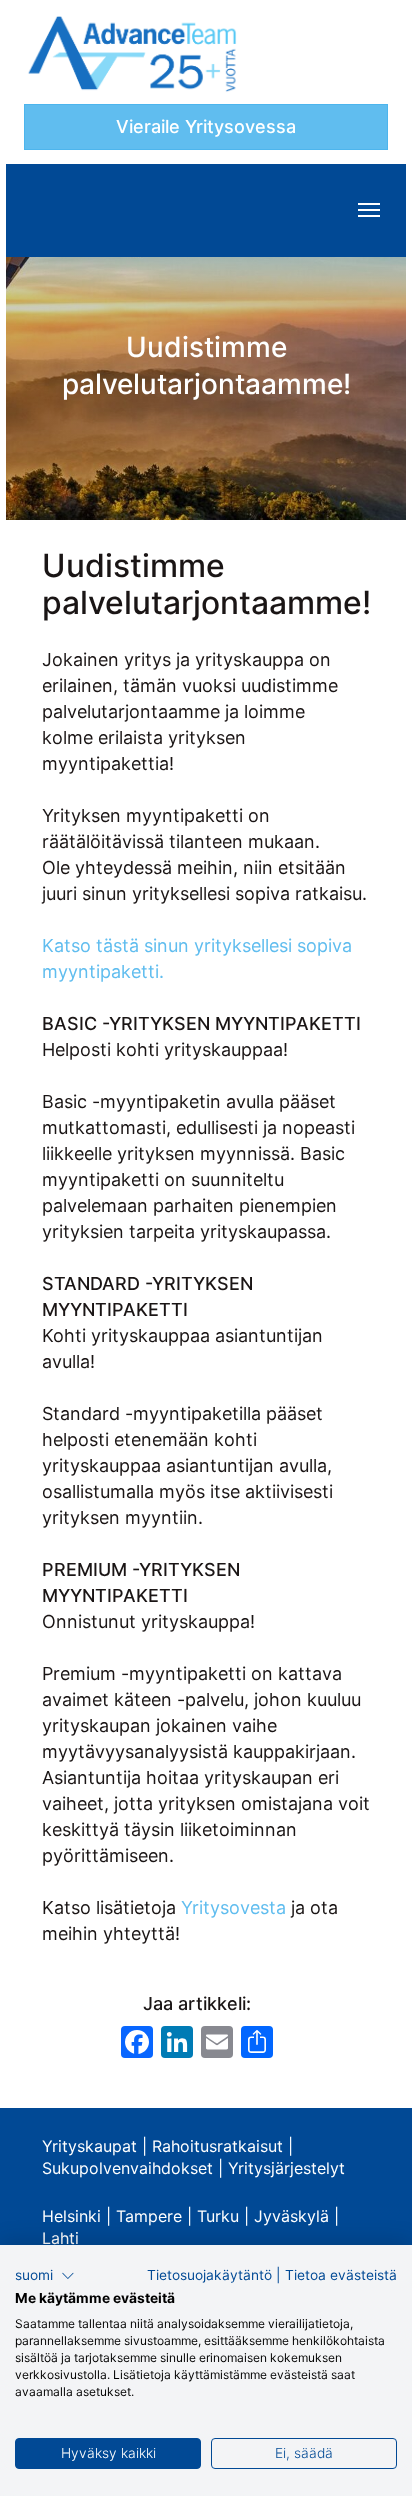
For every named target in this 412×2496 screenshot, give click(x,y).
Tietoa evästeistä (341, 2275)
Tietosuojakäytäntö (209, 2275)
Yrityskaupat (89, 2146)
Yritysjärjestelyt (286, 2168)
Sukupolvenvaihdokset (127, 2168)
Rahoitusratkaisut (217, 2146)
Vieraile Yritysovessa (206, 126)
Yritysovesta (233, 1907)
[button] (45, 2276)
